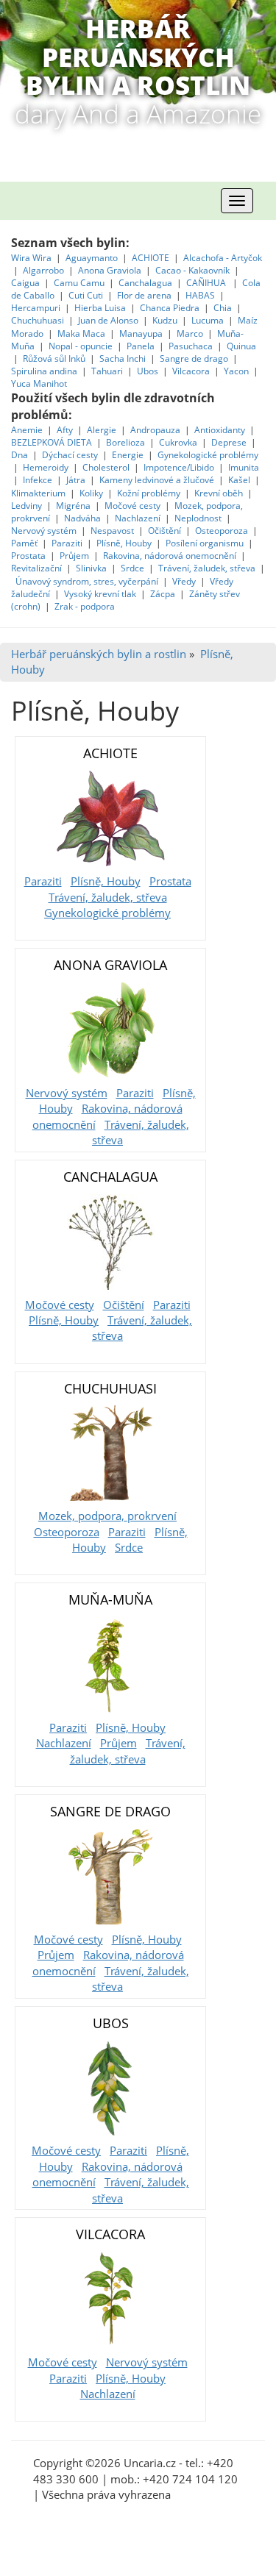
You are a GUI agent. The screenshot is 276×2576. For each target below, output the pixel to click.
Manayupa (141, 333)
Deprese (229, 442)
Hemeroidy (46, 467)
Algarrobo (45, 270)
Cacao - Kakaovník (192, 270)
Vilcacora (192, 371)
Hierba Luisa (101, 308)
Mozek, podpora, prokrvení (107, 1516)
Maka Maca (81, 333)
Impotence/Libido (179, 467)
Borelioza (125, 442)
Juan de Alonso (109, 320)
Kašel (239, 480)
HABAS (200, 295)
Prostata (28, 556)
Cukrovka (178, 442)
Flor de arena (145, 295)
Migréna (73, 506)
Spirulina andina (44, 371)
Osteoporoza (222, 531)
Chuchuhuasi (38, 320)
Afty (65, 430)
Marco (190, 333)
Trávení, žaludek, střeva (207, 568)
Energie (128, 455)
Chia (223, 308)
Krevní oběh (219, 493)
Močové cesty (132, 506)
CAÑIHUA (207, 283)
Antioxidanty (220, 430)
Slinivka (91, 568)
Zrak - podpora (85, 606)
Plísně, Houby (124, 543)
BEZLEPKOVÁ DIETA (52, 442)
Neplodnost (198, 518)
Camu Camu (80, 283)
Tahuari (108, 371)
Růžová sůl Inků (54, 358)
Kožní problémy (149, 493)
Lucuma (209, 320)
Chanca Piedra (171, 308)
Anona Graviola (111, 270)
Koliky (92, 493)
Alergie (102, 430)
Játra (76, 480)
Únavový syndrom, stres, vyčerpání (88, 581)
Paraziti (67, 543)
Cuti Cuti (87, 295)
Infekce (38, 480)
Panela (142, 346)
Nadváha (82, 518)
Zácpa (164, 594)
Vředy (184, 581)
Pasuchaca (192, 346)
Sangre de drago (194, 358)
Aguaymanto (92, 258)
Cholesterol (106, 467)
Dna (20, 455)
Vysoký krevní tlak (100, 594)
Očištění (164, 531)
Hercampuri (36, 308)
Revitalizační (36, 568)
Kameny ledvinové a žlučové (157, 480)
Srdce (132, 568)
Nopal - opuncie (81, 346)
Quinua (241, 346)
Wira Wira (32, 258)
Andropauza (155, 430)
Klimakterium (38, 493)
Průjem (74, 556)
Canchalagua (145, 283)
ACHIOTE (151, 258)
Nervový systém (44, 531)
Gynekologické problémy (208, 455)
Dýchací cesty (71, 455)
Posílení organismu (206, 543)
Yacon (236, 371)
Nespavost (112, 531)
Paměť (24, 543)
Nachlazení (138, 518)
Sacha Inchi (124, 358)
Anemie (27, 430)
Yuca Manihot (39, 383)
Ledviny (26, 506)
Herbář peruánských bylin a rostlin (99, 654)
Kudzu (165, 320)
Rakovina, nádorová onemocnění (170, 556)
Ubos (148, 371)
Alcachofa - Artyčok (223, 258)
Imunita (244, 467)
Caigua (25, 283)
